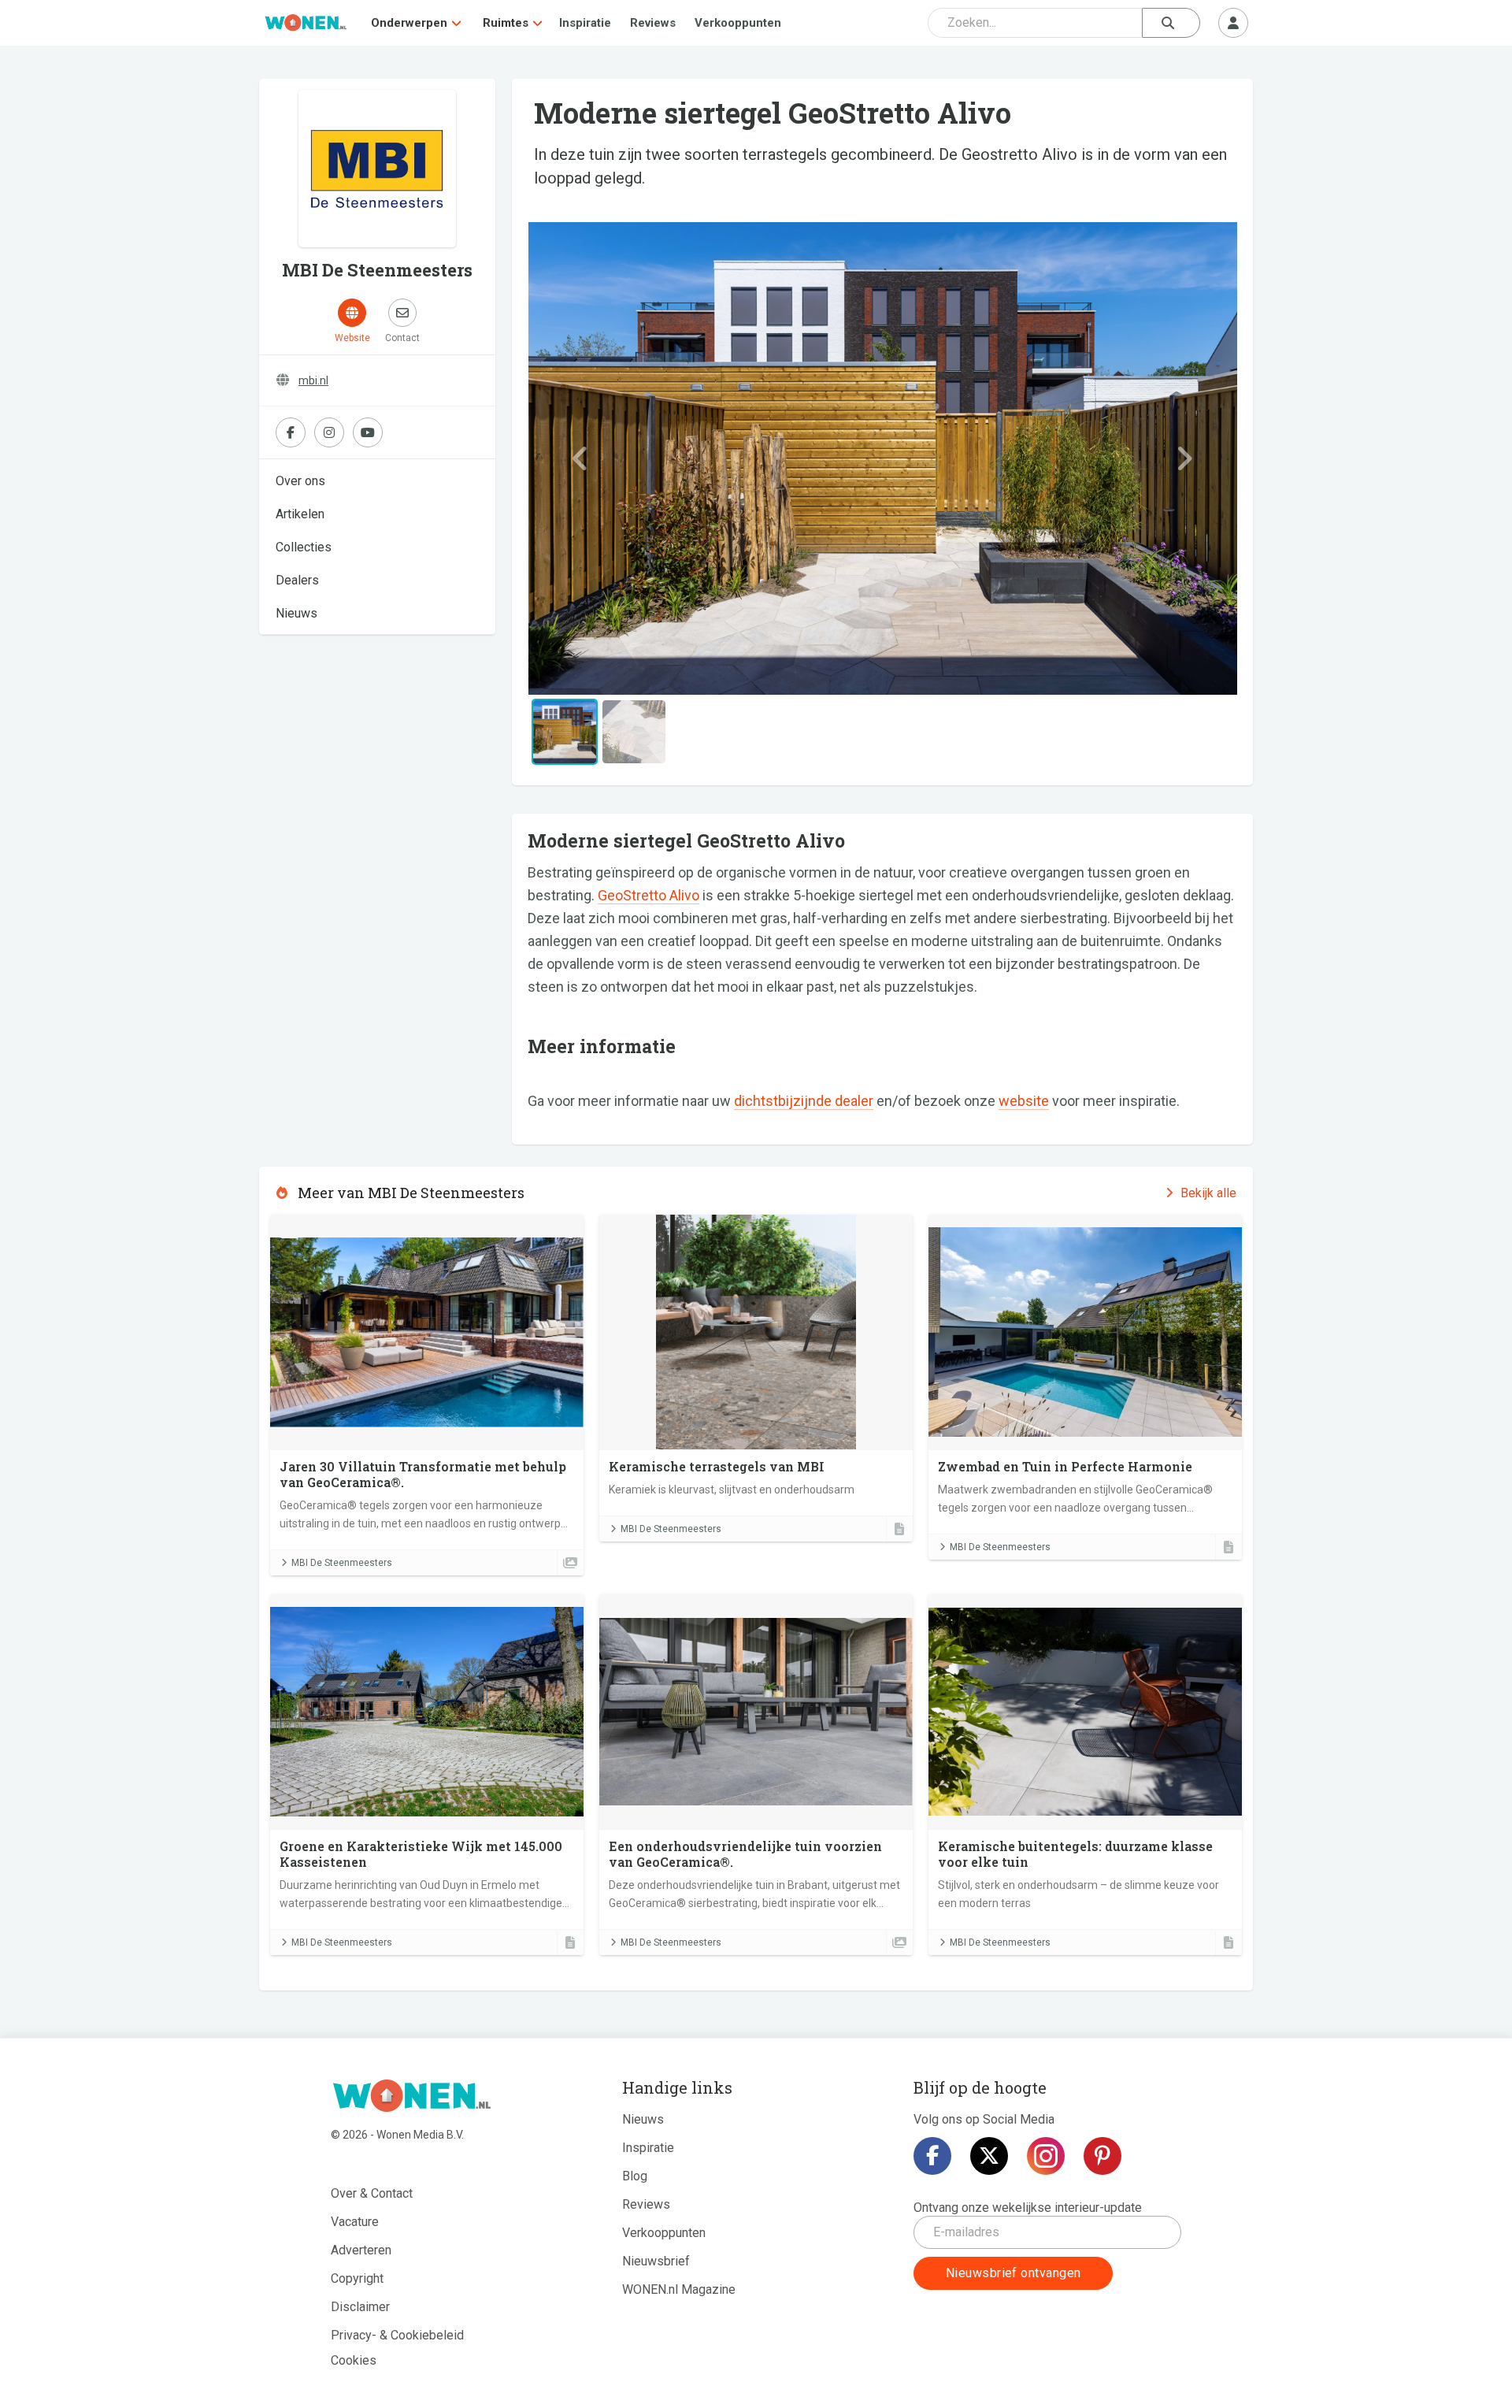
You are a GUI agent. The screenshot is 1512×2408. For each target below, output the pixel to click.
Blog (635, 2176)
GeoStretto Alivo (649, 895)
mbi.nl (313, 380)
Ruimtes (506, 23)
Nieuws (296, 613)
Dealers (297, 580)
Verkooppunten (738, 23)
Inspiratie (585, 23)
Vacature (355, 2222)
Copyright (357, 2278)
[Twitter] (989, 2156)
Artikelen (300, 514)
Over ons (300, 481)
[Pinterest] (1102, 2156)
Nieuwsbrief (656, 2261)
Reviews (653, 23)
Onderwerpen (409, 23)
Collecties (304, 547)
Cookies (354, 2360)
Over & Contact (372, 2193)
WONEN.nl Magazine (679, 2289)
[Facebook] (932, 2156)
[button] (581, 458)
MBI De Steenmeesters (342, 1563)
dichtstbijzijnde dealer (804, 1101)
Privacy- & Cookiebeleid (397, 2335)
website (1024, 1101)
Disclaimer (360, 2307)
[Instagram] (1046, 2156)
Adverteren (361, 2250)
